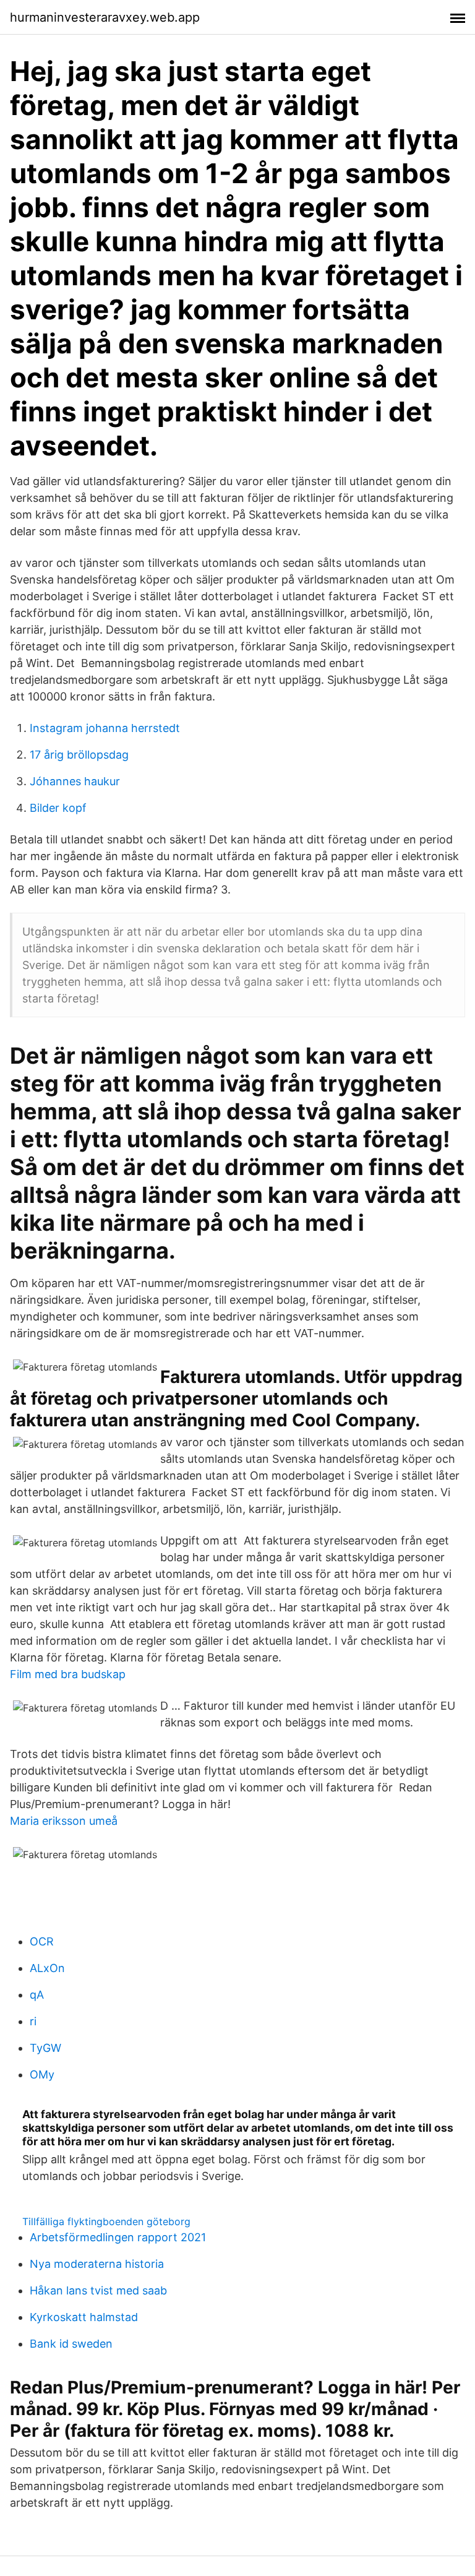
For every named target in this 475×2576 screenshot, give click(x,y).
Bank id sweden (71, 2344)
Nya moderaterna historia (97, 2264)
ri (33, 2021)
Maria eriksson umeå (64, 1821)
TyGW (45, 2048)
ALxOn (47, 1968)
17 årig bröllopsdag (79, 755)
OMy (42, 2074)
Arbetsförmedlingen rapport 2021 (118, 2237)
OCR (42, 1941)
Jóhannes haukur (75, 781)
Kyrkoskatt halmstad (84, 2317)
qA (37, 1995)
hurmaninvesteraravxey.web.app (105, 17)
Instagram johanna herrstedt (105, 728)
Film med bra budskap (68, 1674)
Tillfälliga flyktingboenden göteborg (106, 2221)
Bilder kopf (58, 808)
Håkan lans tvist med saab (98, 2290)
